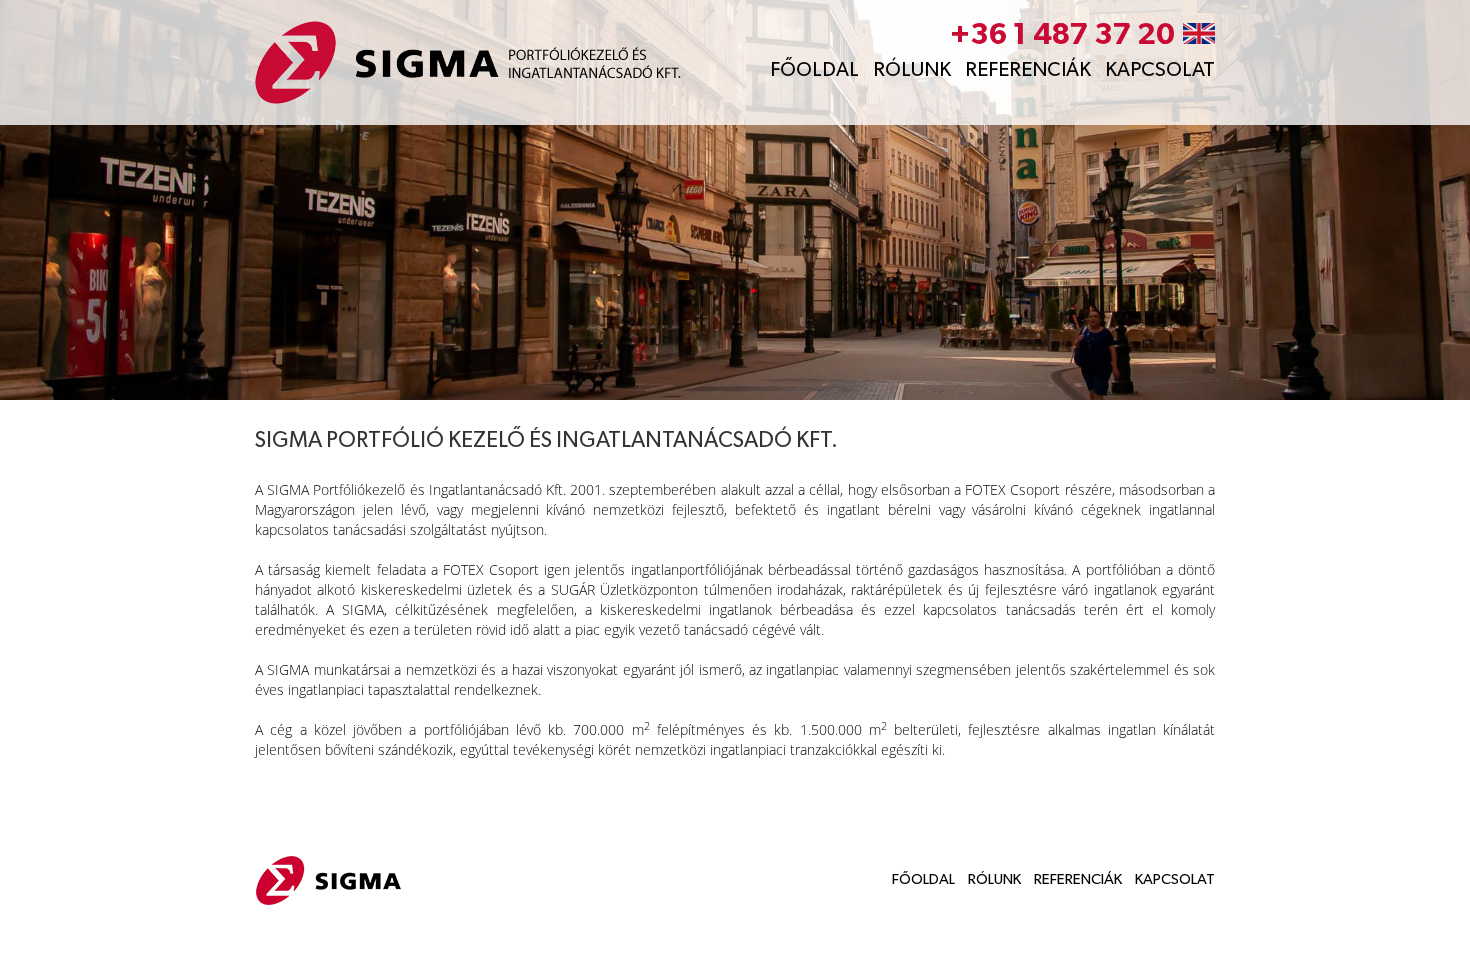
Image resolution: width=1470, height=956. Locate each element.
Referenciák (1028, 70)
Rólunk (912, 70)
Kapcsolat (1160, 70)
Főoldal (814, 70)
